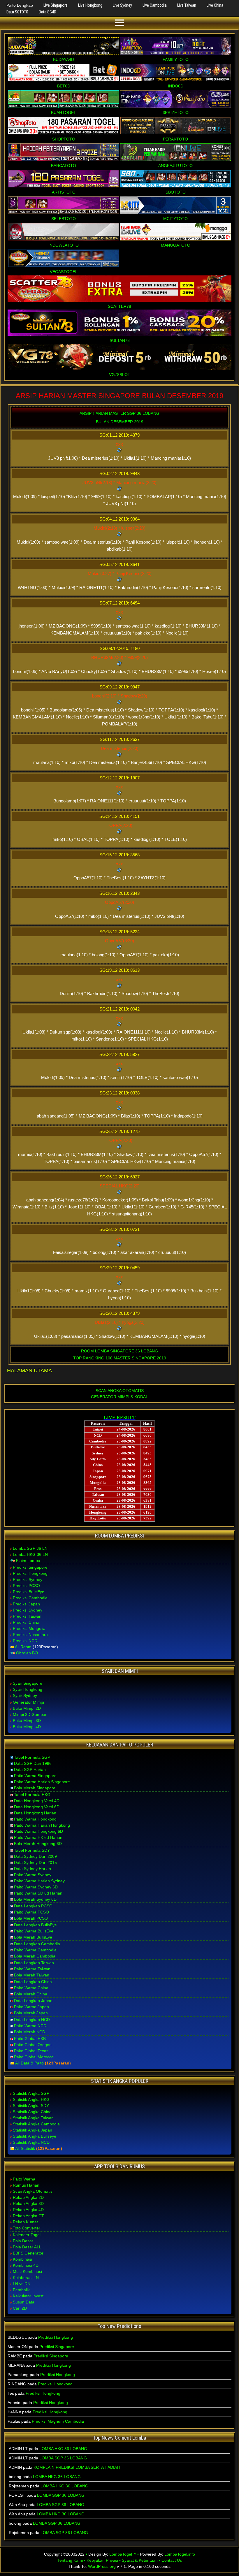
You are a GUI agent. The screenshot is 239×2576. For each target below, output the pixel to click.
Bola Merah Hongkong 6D (38, 1844)
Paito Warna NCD (30, 2026)
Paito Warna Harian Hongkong (42, 1825)
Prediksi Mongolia (29, 1628)
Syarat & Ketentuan (140, 2560)
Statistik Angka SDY (31, 2106)
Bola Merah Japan (31, 2013)
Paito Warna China (31, 1988)
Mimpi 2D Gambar (30, 1714)
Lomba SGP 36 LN (30, 1548)
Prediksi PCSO (26, 1586)
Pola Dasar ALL (27, 2247)
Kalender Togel (27, 2235)
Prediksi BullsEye (29, 1592)
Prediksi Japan (26, 1604)
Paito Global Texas (31, 2051)
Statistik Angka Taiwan (33, 2118)
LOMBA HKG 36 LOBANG (63, 2449)
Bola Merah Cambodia (35, 1956)
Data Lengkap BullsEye (35, 1925)
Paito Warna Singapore (35, 1776)
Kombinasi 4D (26, 2265)
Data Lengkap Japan (33, 2001)
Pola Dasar (23, 2241)
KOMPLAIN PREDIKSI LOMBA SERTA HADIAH (77, 2467)
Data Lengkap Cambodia (37, 1944)
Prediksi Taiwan (27, 1616)
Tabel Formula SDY (32, 1850)
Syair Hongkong (28, 1689)
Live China (215, 5)
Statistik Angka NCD (31, 2142)
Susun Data (24, 2302)
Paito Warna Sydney (33, 1875)
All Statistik (25, 2148)
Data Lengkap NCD (32, 2020)
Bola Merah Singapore (35, 1788)
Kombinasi (22, 2259)
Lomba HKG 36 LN (30, 1554)
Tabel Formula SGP (32, 1757)
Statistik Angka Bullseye (35, 2136)
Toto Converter (27, 2228)
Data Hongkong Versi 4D (37, 1801)
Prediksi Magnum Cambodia (58, 2421)
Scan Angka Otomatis (33, 2191)
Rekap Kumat (25, 2222)
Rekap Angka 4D (28, 2210)
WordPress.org (102, 2566)
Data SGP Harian (30, 1770)
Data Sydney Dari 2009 (35, 1856)
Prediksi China (26, 1622)
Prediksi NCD (25, 1641)
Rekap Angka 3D (28, 2204)
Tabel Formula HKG (32, 1795)
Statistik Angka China (32, 2112)
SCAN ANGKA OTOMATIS (120, 1391)
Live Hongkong (90, 5)
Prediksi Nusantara (30, 1635)
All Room (23, 1647)
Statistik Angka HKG (31, 2099)
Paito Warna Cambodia (35, 1950)
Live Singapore (56, 5)
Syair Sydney (25, 1695)
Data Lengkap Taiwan (34, 1963)
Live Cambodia (155, 5)
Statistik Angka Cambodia (36, 2124)
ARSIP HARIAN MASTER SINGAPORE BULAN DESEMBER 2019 (119, 396)
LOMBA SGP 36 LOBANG (63, 2458)
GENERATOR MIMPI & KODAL (119, 1397)
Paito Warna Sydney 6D (36, 1887)
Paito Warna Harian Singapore (42, 1782)
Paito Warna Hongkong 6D (38, 1831)
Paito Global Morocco (34, 2057)
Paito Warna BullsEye (34, 1931)
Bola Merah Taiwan (32, 1975)
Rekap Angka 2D (28, 2197)
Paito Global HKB (30, 2039)
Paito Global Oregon (33, 2045)
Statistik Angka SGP (31, 2093)
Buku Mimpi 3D (27, 1721)
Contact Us (172, 2560)
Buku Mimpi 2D (27, 1708)
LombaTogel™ (123, 2554)
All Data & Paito (29, 2063)
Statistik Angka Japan (32, 2130)
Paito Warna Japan (31, 2007)
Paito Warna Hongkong (35, 1819)
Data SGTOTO (17, 12)
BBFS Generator (28, 2253)
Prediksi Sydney (28, 1579)
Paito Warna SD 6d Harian (38, 1893)
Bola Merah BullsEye (33, 1937)
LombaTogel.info (180, 2554)
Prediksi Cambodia (30, 1598)
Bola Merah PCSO (31, 1918)
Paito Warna (24, 2179)
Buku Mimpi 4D (27, 1727)
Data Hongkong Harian (35, 1813)
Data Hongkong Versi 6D (37, 1807)
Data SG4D (48, 12)
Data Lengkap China (33, 1982)
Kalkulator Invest (28, 2296)
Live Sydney (122, 5)
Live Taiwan (187, 5)
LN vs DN (22, 2284)
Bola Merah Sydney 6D (35, 1899)
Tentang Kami (70, 2560)
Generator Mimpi (28, 1702)
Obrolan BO (27, 1653)
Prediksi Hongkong (30, 1573)
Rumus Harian (26, 2185)
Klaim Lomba (28, 1561)
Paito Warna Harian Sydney (39, 1881)
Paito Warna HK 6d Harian (38, 1837)
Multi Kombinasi (27, 2271)
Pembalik (21, 2290)
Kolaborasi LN (26, 2278)
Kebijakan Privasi (102, 2560)
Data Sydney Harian (32, 1869)
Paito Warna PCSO (31, 1912)
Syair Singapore (28, 1683)
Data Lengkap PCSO (33, 1906)
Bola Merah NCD (30, 2032)
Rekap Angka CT (28, 2216)
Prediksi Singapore (30, 1567)
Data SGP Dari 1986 (33, 1763)
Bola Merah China (31, 1994)
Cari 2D (20, 2308)
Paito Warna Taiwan (32, 1969)
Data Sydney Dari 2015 (35, 1862)
